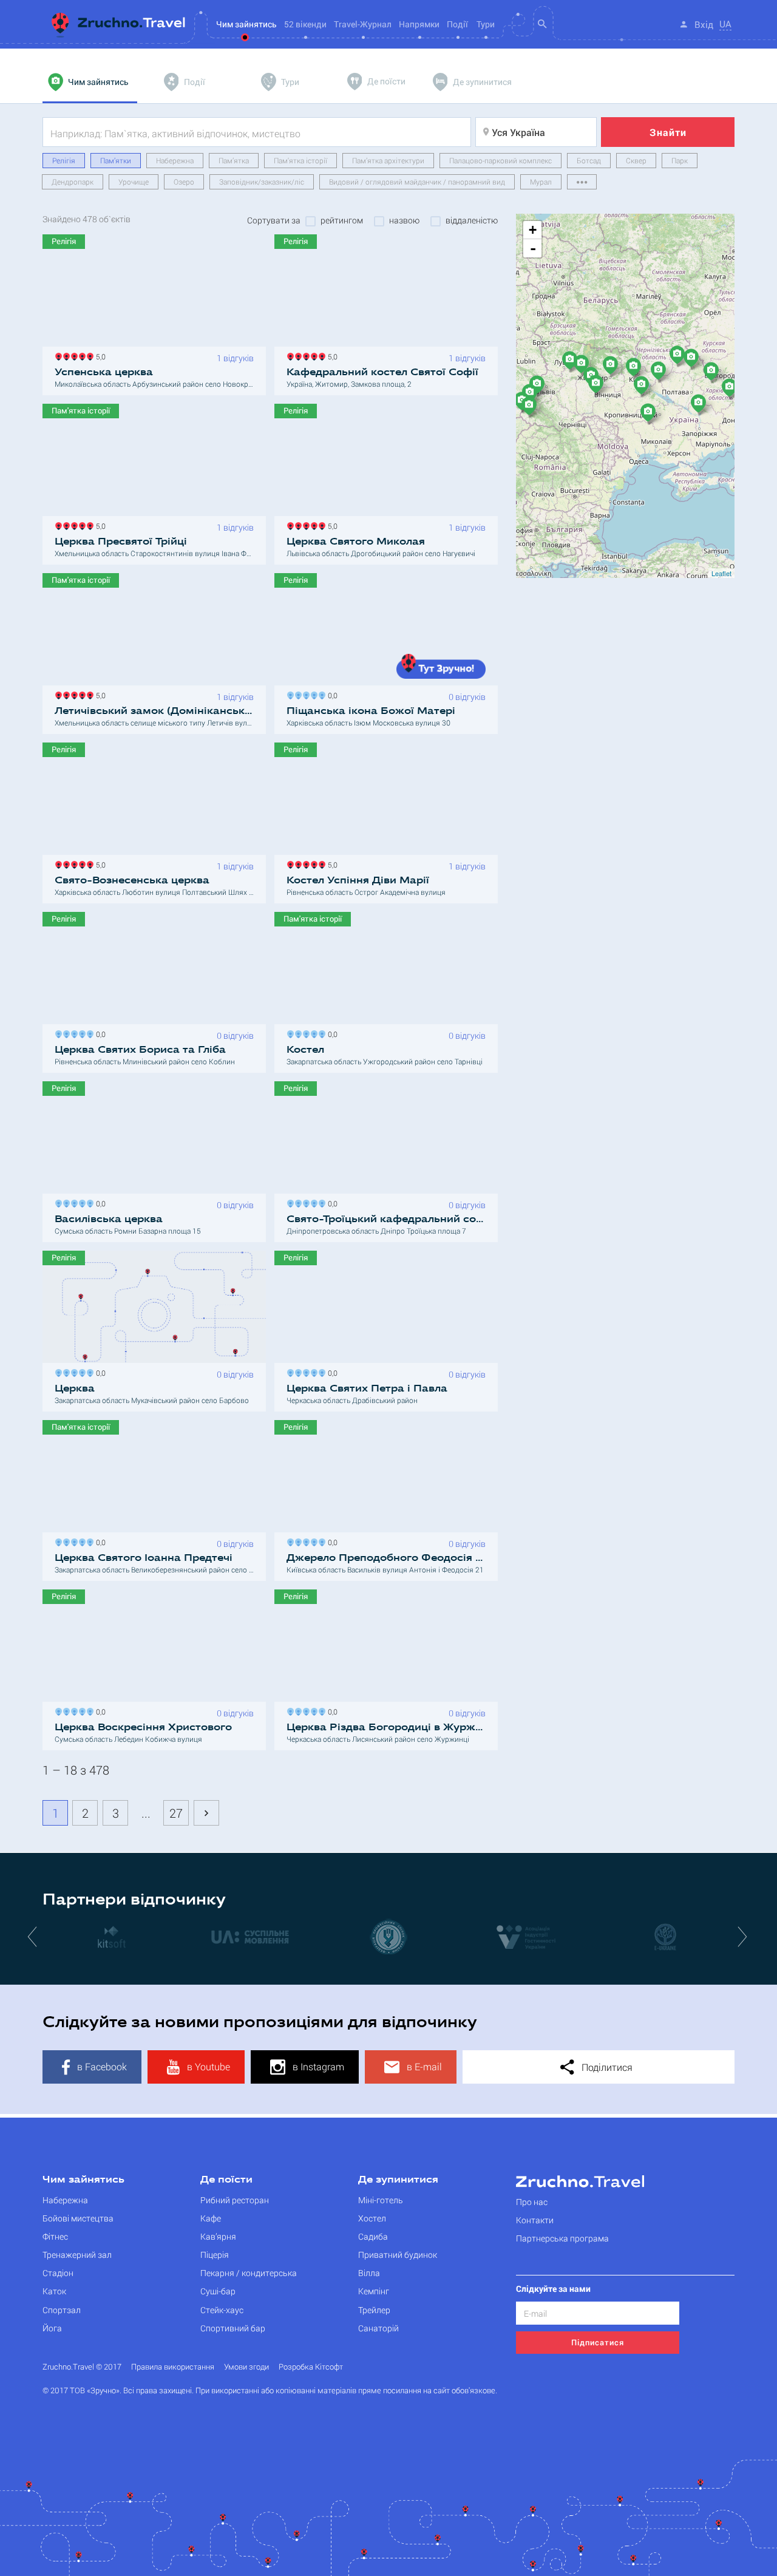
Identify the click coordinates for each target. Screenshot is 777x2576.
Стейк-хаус (222, 2310)
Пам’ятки (116, 160)
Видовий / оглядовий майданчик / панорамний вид (417, 182)
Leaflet (721, 573)
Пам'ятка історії (300, 160)
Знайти (668, 132)
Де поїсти (226, 2180)
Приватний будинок (398, 2255)
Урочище (134, 182)
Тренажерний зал (77, 2255)
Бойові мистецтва (78, 2218)
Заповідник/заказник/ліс (262, 182)
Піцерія (215, 2255)
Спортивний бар (233, 2328)
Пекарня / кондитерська (249, 2273)
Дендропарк (73, 182)
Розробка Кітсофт (311, 2367)
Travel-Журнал (363, 24)
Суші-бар (218, 2291)
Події (457, 24)
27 (176, 1813)
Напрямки (419, 24)
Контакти (535, 2220)
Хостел (372, 2218)
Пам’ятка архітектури (388, 160)
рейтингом (342, 220)
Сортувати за (274, 220)
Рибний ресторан (235, 2200)
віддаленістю (472, 220)
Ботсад (589, 160)
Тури (486, 24)
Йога (52, 2328)
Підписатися (598, 2342)
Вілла (369, 2273)
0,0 (331, 694)
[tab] (90, 82)
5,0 (99, 355)
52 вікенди (305, 24)
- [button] (533, 248)
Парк (680, 160)
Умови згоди (246, 2367)
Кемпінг (374, 2291)
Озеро (184, 182)
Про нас (532, 2202)
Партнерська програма (562, 2238)
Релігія (64, 160)
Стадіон (58, 2273)
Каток (54, 2291)
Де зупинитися (398, 2180)
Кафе (211, 2218)
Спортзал (62, 2310)
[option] (112, 1936)
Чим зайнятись (83, 2180)
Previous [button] (33, 1936)
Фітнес (55, 2236)
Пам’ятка (234, 160)
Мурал (541, 182)
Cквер (636, 160)
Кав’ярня (218, 2236)
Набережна (175, 160)
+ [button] (533, 230)
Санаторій (378, 2328)
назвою (404, 220)
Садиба (373, 2236)
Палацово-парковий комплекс (500, 160)
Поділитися (606, 2067)
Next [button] (744, 1936)
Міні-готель (381, 2200)
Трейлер (374, 2310)
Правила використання (173, 2367)
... (146, 1813)
